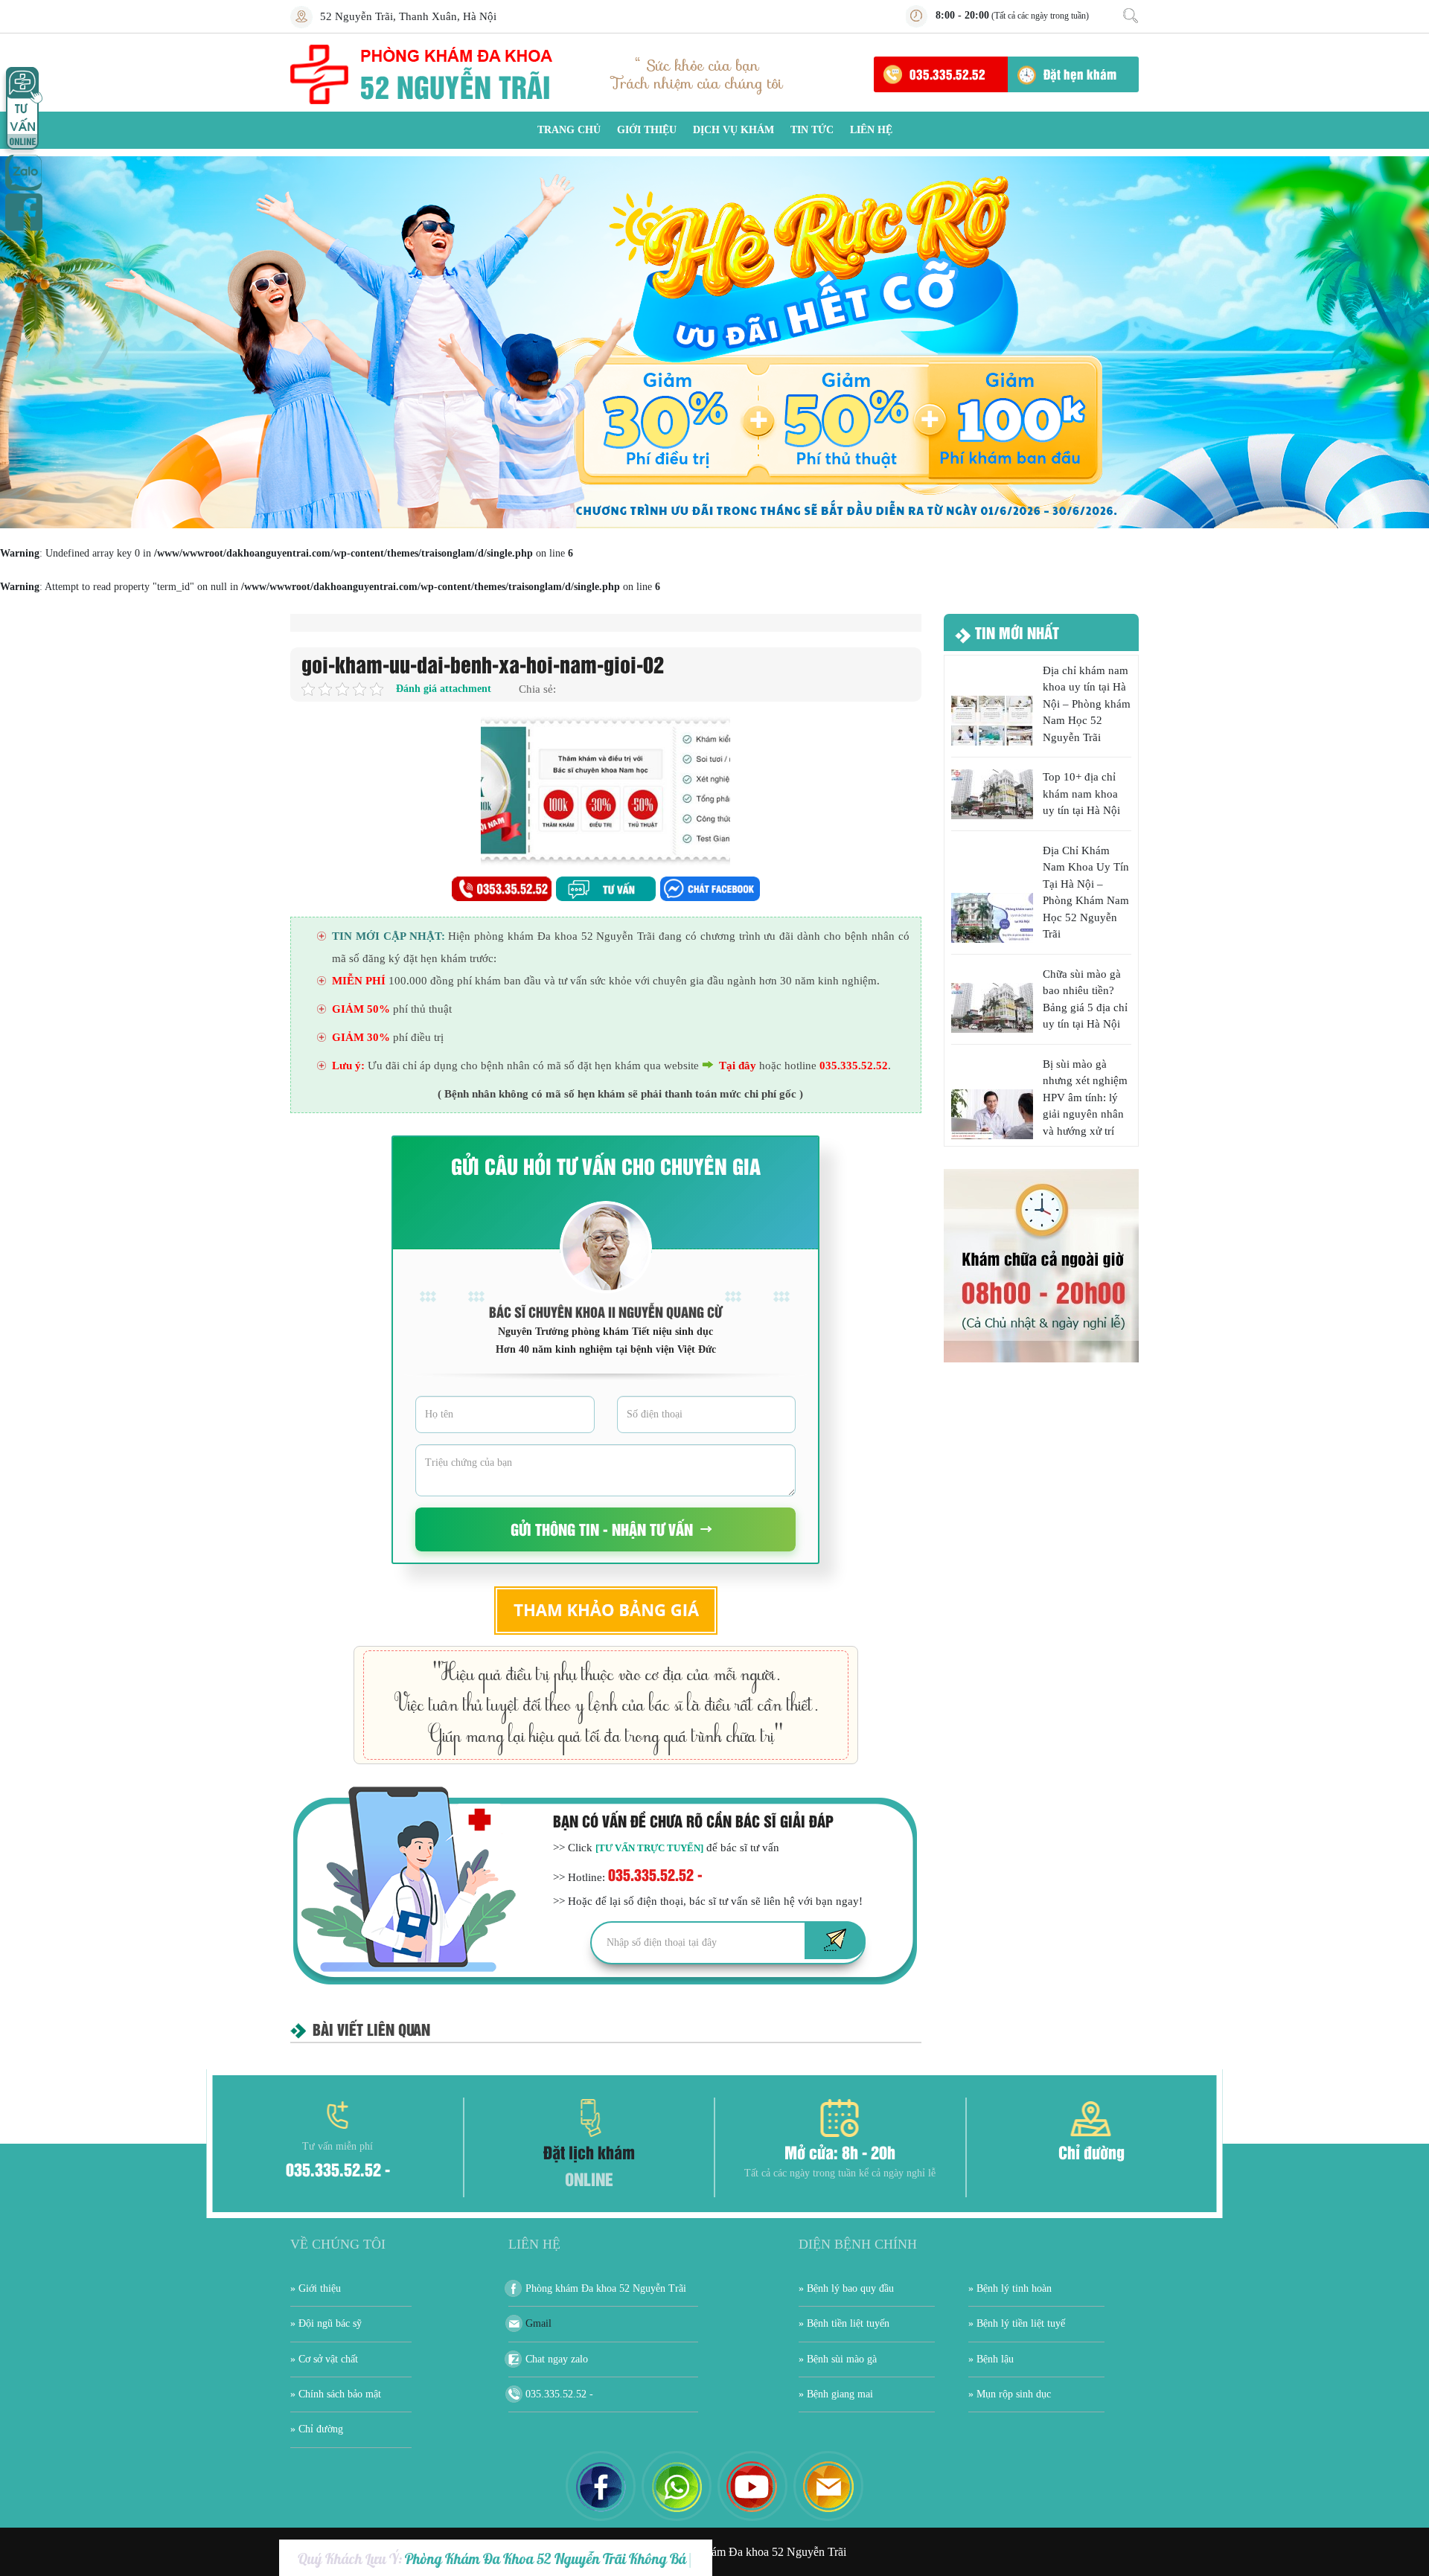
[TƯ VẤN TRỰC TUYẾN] (649, 1848)
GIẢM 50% (361, 1009)
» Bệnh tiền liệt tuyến (844, 2323)
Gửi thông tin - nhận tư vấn (602, 1529)
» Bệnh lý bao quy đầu (846, 2288)
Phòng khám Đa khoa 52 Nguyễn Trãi (606, 2288)
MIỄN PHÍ (359, 981)
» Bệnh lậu (991, 2359)
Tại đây (738, 1066)
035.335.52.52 (947, 74)
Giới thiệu (647, 130)
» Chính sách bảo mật (336, 2394)
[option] (714, 342)
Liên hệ (871, 130)
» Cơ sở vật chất (324, 2359)
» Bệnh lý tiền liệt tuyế (1017, 2323)
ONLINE (589, 2178)
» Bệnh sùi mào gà (838, 2359)
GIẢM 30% (361, 1037)
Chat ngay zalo (557, 2359)
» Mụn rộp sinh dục (1010, 2394)
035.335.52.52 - (655, 1874)
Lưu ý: (348, 1066)
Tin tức (812, 130)
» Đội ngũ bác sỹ (326, 2323)
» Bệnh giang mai (836, 2394)
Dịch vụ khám (733, 130)
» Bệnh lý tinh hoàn (1010, 2288)
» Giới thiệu (316, 2288)
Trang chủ (569, 130)
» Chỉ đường (317, 2429)
